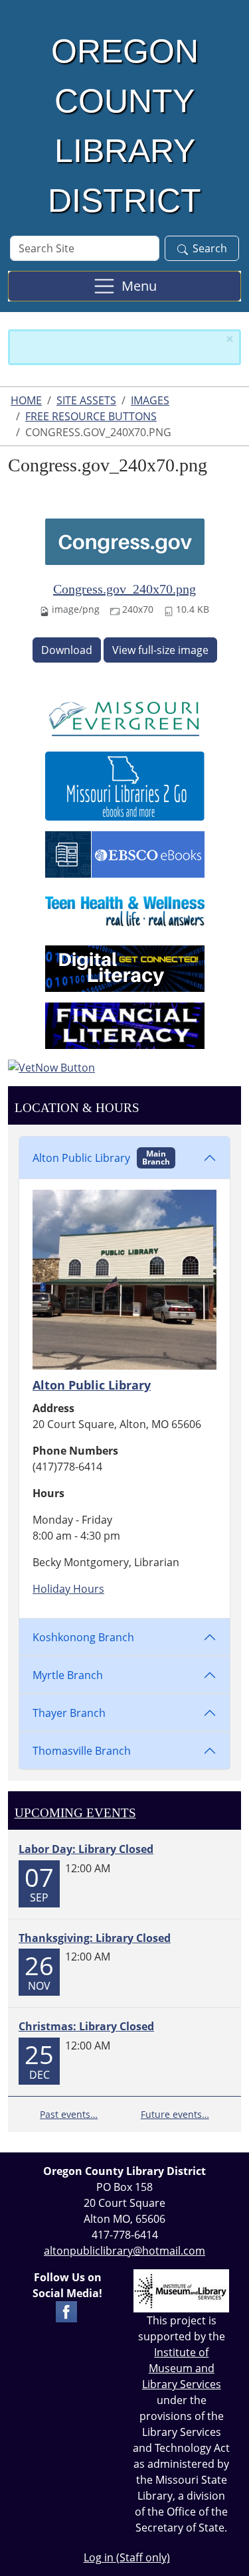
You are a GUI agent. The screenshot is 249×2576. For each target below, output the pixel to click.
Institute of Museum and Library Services (182, 2368)
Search (210, 248)
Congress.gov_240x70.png (124, 589)
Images (150, 400)
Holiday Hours (68, 1589)
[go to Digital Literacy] (125, 967)
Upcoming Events (75, 1813)
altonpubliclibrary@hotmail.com (124, 2251)
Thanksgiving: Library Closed (95, 1938)
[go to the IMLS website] (182, 2291)
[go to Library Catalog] (125, 716)
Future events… (175, 2114)
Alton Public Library (101, 1158)
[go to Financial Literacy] (125, 1024)
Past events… (69, 2114)
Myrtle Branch (68, 1675)
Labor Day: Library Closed (86, 1849)
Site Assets (86, 400)
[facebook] (66, 2311)
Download (67, 650)
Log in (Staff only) (127, 2557)
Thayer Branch (69, 1713)
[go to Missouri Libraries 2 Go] (125, 785)
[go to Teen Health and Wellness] (125, 910)
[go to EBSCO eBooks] (125, 853)
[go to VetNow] (124, 1068)
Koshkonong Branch (83, 1637)
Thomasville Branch (82, 1751)
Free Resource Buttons (91, 416)
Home (26, 400)
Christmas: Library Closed (86, 2026)
